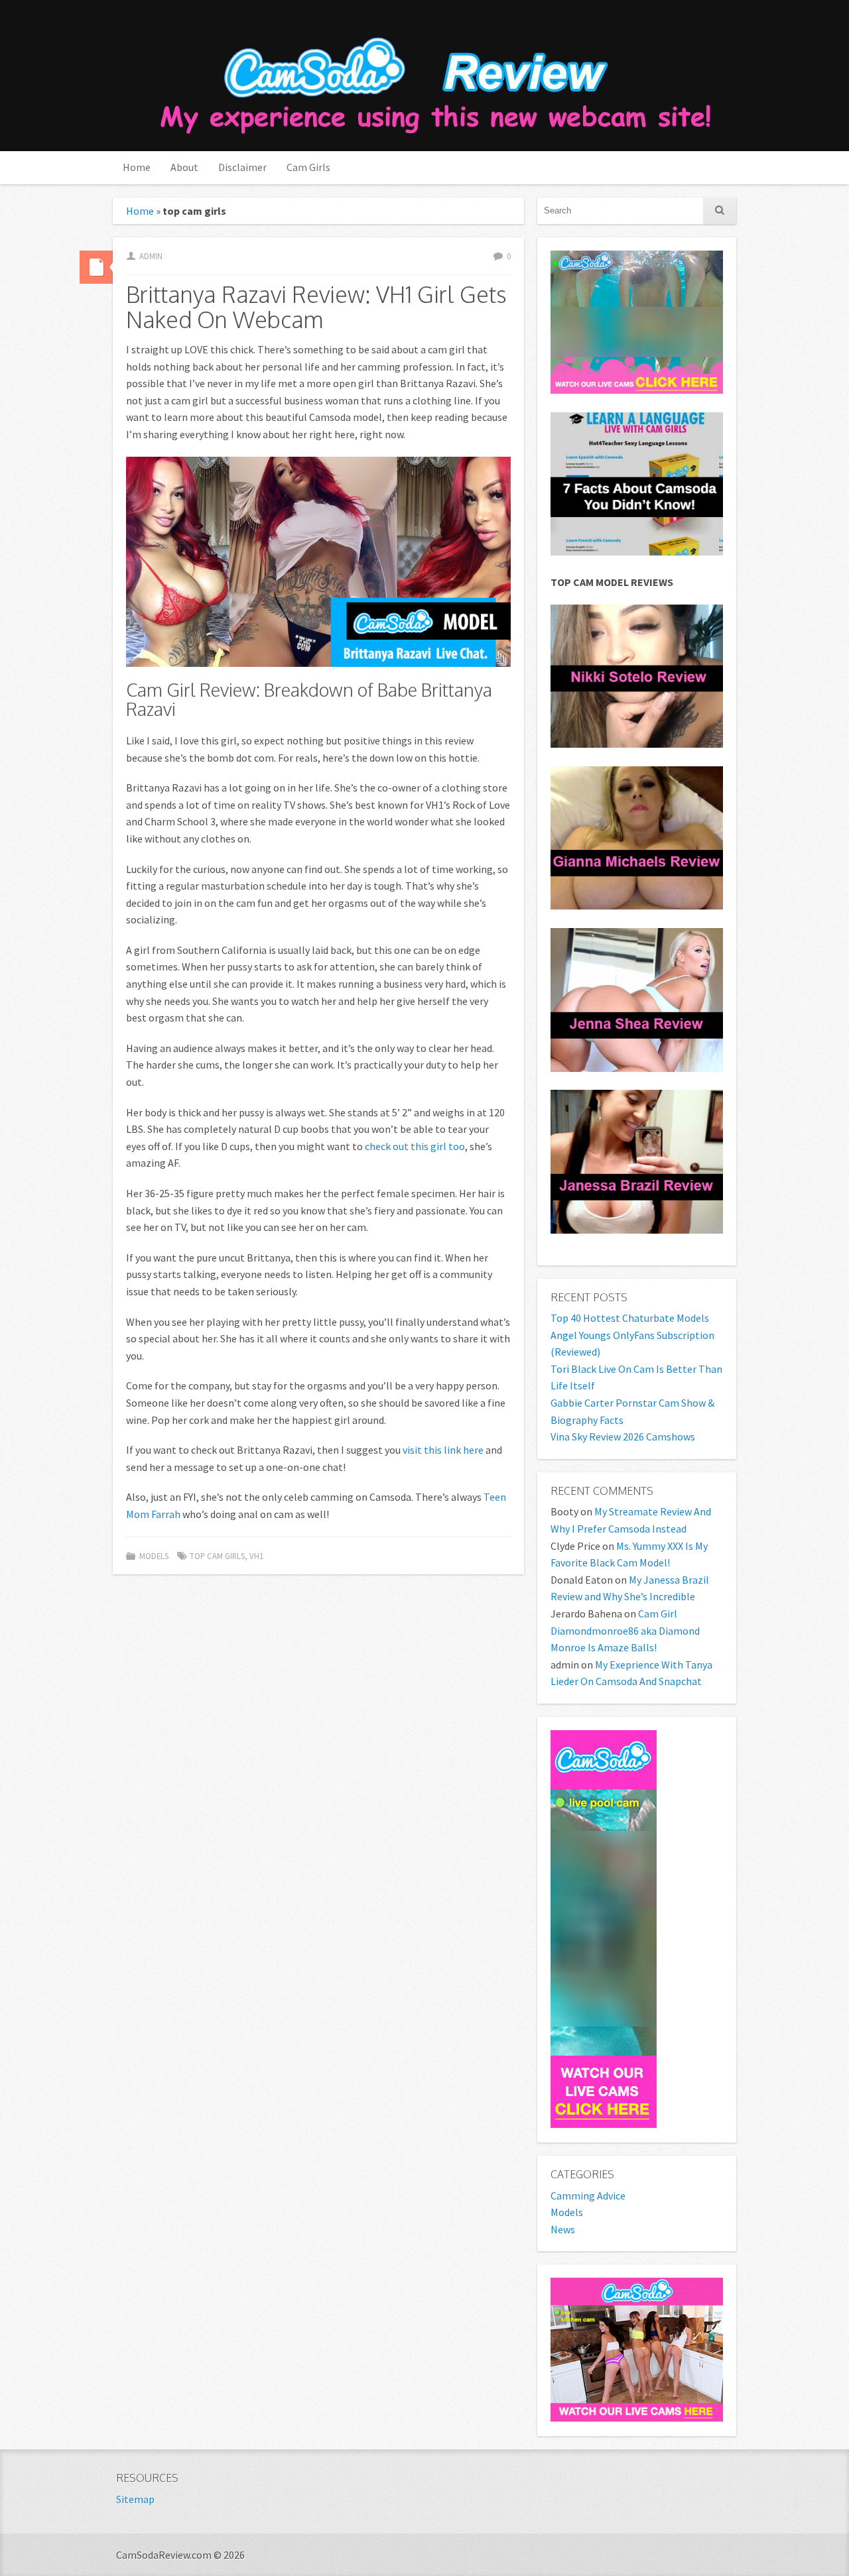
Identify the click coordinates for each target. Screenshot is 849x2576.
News (563, 2229)
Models (154, 1556)
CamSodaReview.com (433, 77)
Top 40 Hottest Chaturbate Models (630, 1318)
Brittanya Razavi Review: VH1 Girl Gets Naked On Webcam (316, 306)
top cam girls (217, 1556)
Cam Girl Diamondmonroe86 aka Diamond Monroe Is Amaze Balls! (625, 1630)
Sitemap (135, 2499)
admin (151, 256)
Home (137, 167)
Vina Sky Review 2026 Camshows (623, 1436)
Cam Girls (308, 167)
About (184, 167)
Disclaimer (242, 167)
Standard (96, 267)
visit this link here (443, 1450)
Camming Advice (588, 2195)
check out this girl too (415, 1146)
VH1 (256, 1556)
